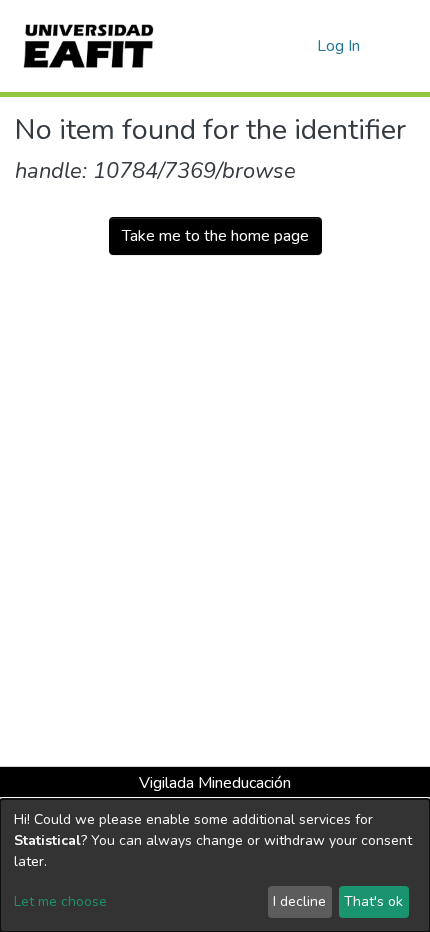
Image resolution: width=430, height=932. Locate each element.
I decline (299, 901)
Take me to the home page (215, 236)
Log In (339, 46)
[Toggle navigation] (402, 46)
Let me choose (60, 901)
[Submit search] (269, 46)
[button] (298, 46)
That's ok (373, 901)
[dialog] (215, 865)
